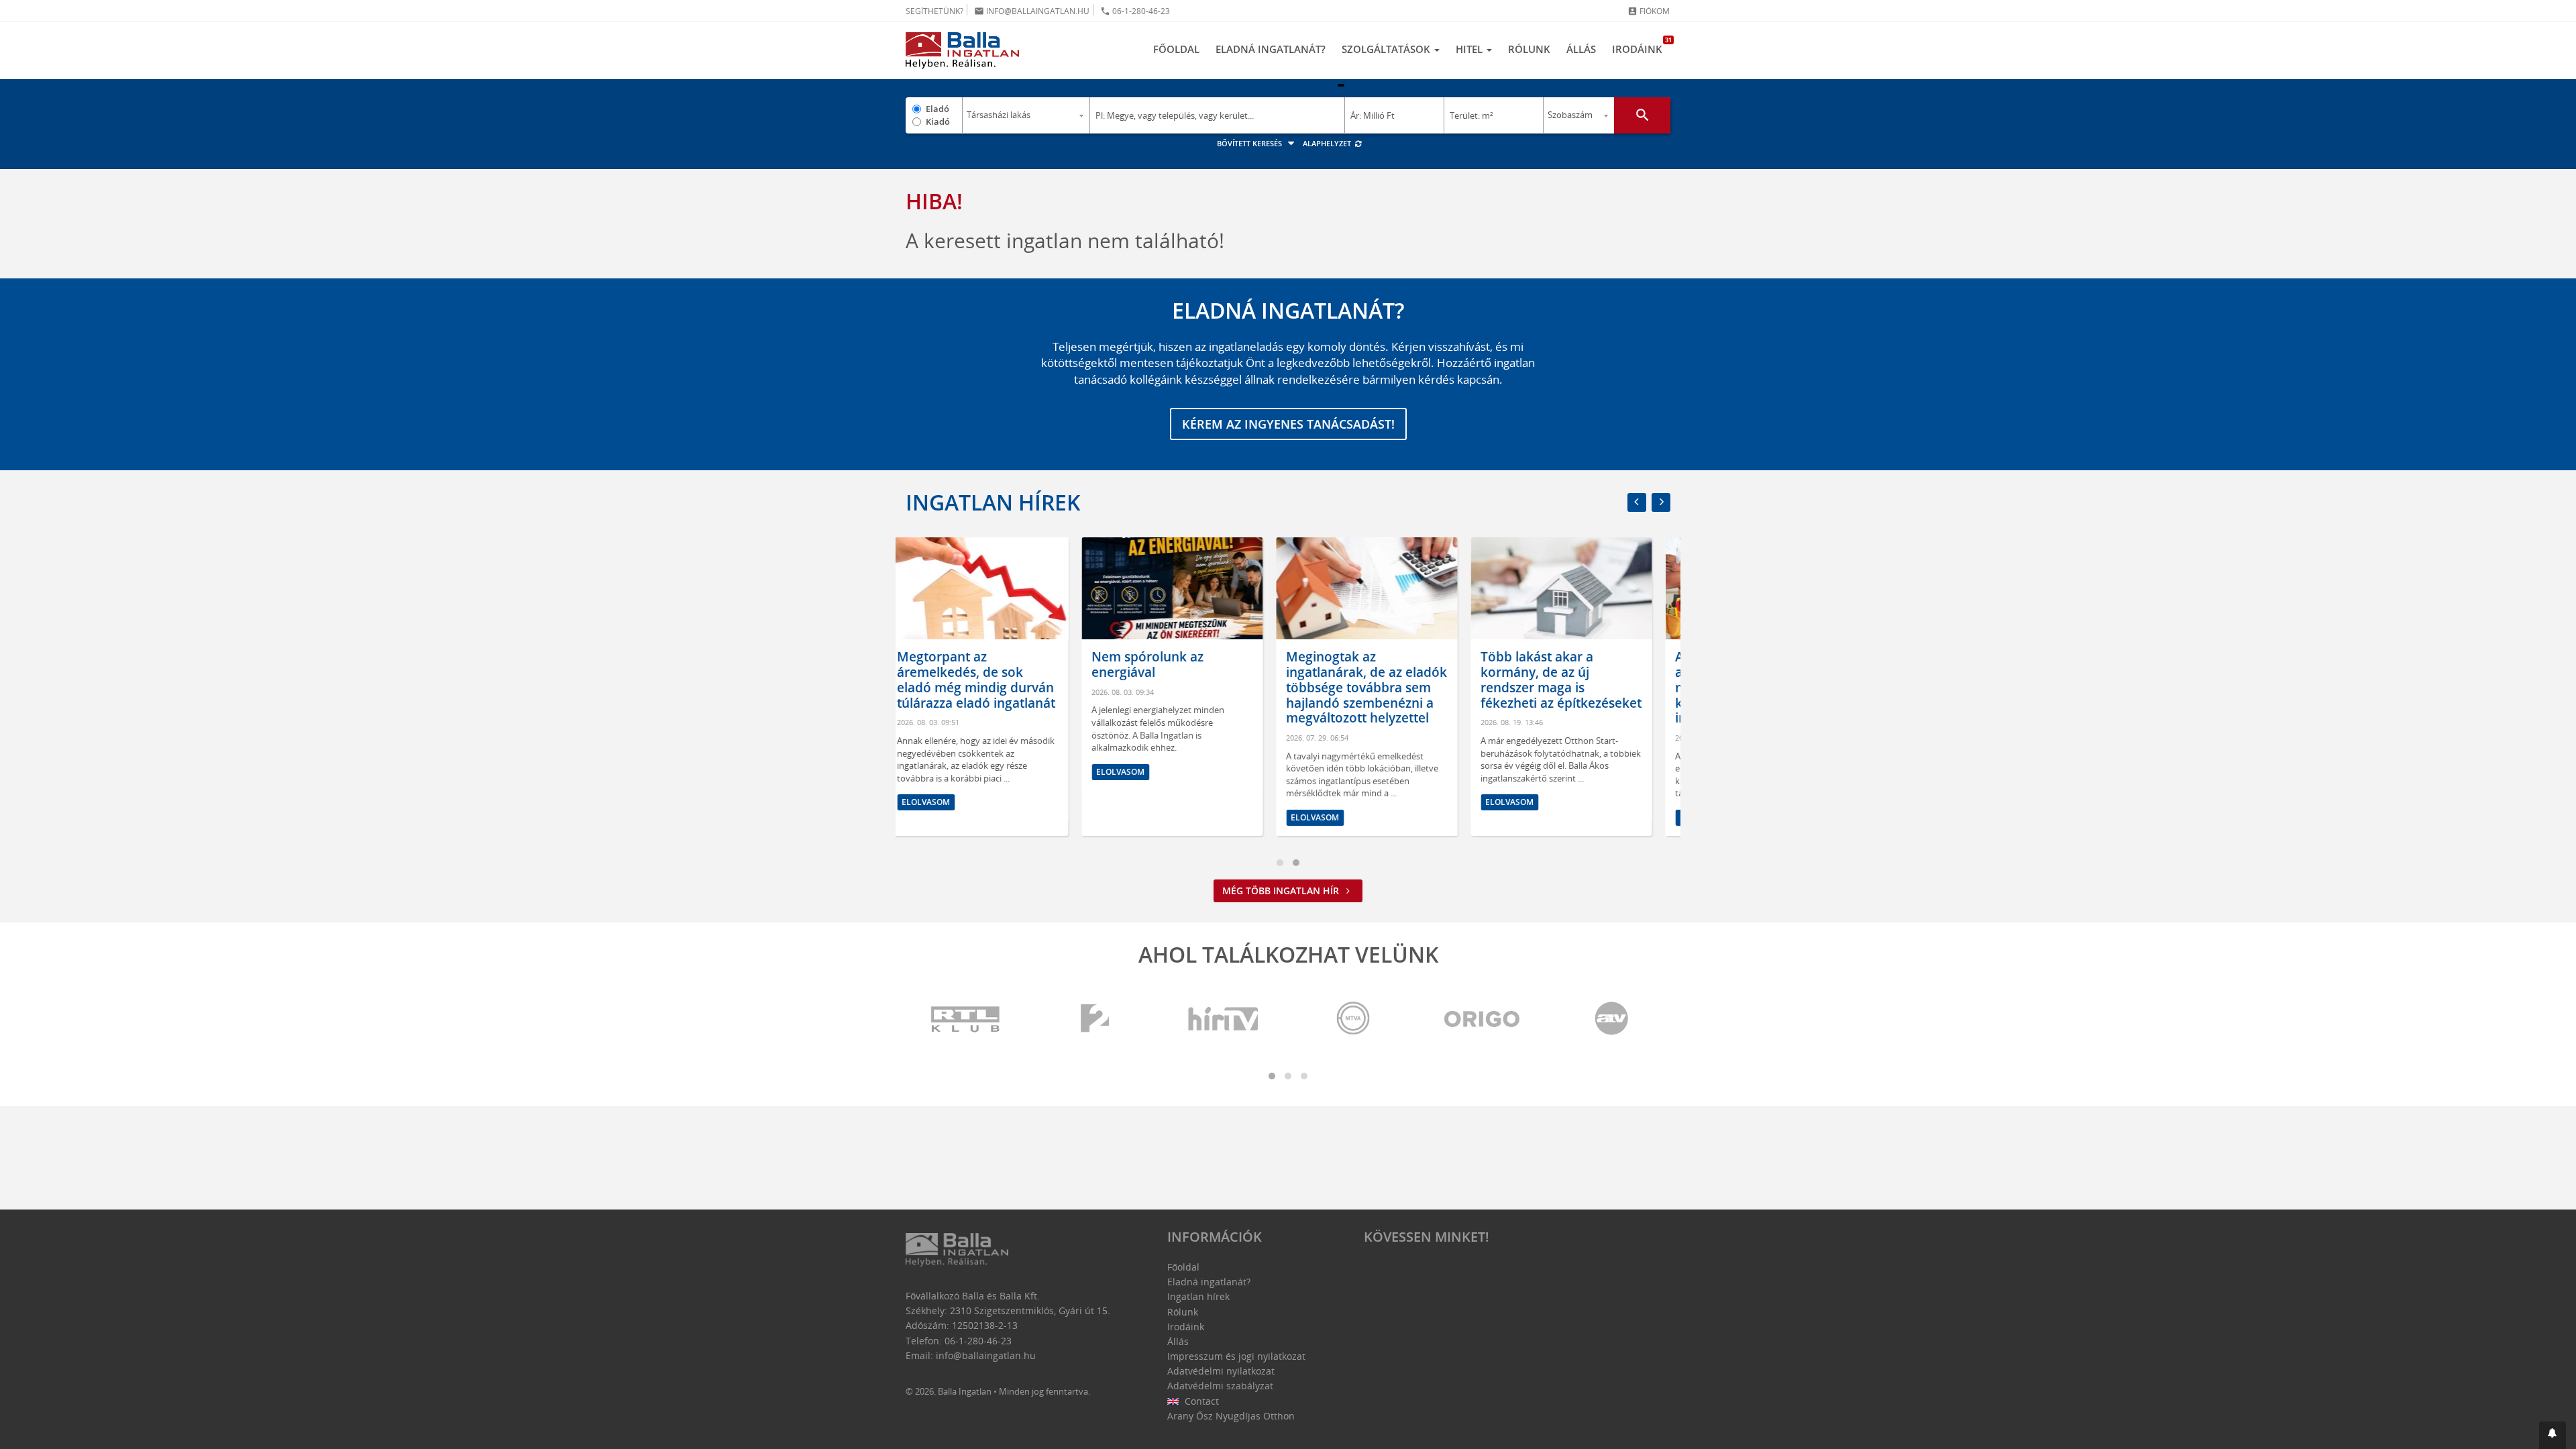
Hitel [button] (1470, 49)
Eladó (937, 109)
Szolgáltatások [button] (1387, 49)
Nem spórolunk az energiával (972, 664)
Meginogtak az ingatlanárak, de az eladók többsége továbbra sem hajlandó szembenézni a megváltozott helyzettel (1191, 687)
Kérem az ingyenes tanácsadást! (1288, 424)
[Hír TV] (1224, 1019)
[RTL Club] (966, 1019)
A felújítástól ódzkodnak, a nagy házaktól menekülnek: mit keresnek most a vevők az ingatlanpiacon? (1578, 687)
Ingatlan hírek (993, 502)
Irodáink (1641, 46)
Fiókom (1649, 11)
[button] (2553, 1435)
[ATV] (1611, 1019)
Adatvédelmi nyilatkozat (1221, 1371)
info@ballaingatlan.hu (1032, 11)
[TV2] (1095, 1019)
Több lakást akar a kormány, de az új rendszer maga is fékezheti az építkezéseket (1385, 680)
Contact (1200, 1401)
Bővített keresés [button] (1250, 143)
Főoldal (1176, 49)
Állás (1581, 49)
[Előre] (1661, 502)
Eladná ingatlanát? (1271, 49)
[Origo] (1483, 1019)
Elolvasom (945, 772)
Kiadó (938, 121)
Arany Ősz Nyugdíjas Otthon (1231, 1416)
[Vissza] (1637, 502)
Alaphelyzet (1328, 143)
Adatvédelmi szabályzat (1220, 1386)
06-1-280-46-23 (1135, 11)
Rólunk (1529, 49)
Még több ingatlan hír (1282, 891)
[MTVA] (1353, 1019)
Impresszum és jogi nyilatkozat (1236, 1356)
